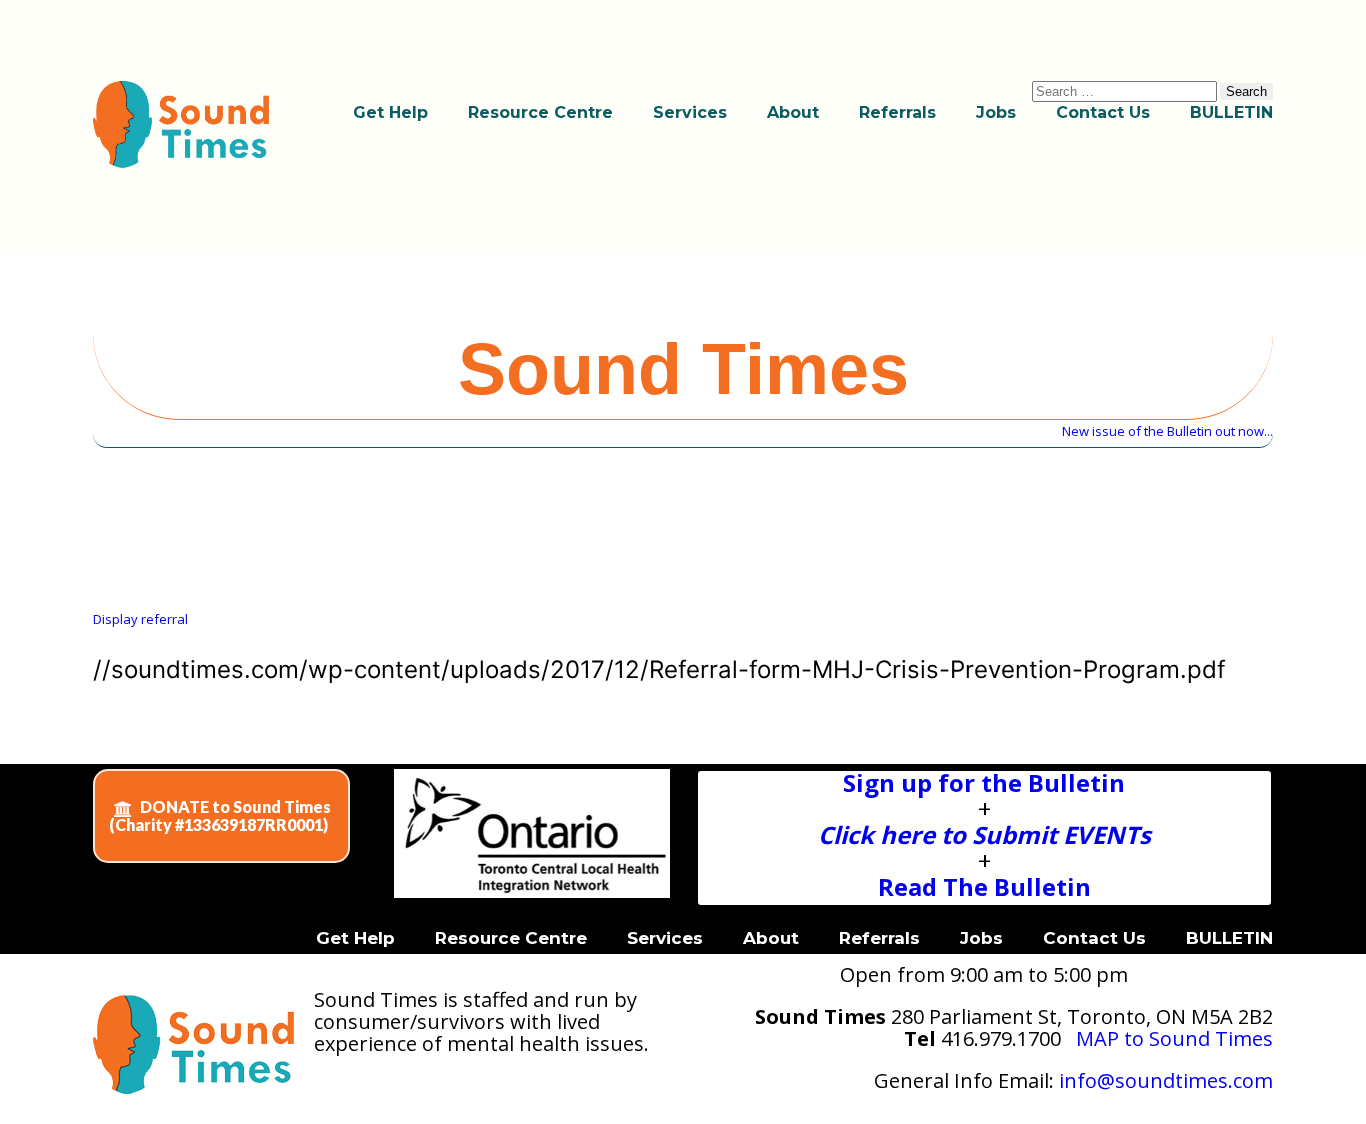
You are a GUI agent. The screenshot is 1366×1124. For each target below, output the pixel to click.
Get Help (390, 112)
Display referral (140, 619)
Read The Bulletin (984, 886)
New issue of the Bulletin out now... (1167, 431)
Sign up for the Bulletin (984, 782)
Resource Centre (540, 112)
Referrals (897, 112)
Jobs (996, 112)
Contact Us (1103, 112)
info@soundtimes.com (1166, 1080)
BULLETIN (1231, 112)
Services (690, 112)
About (793, 112)
